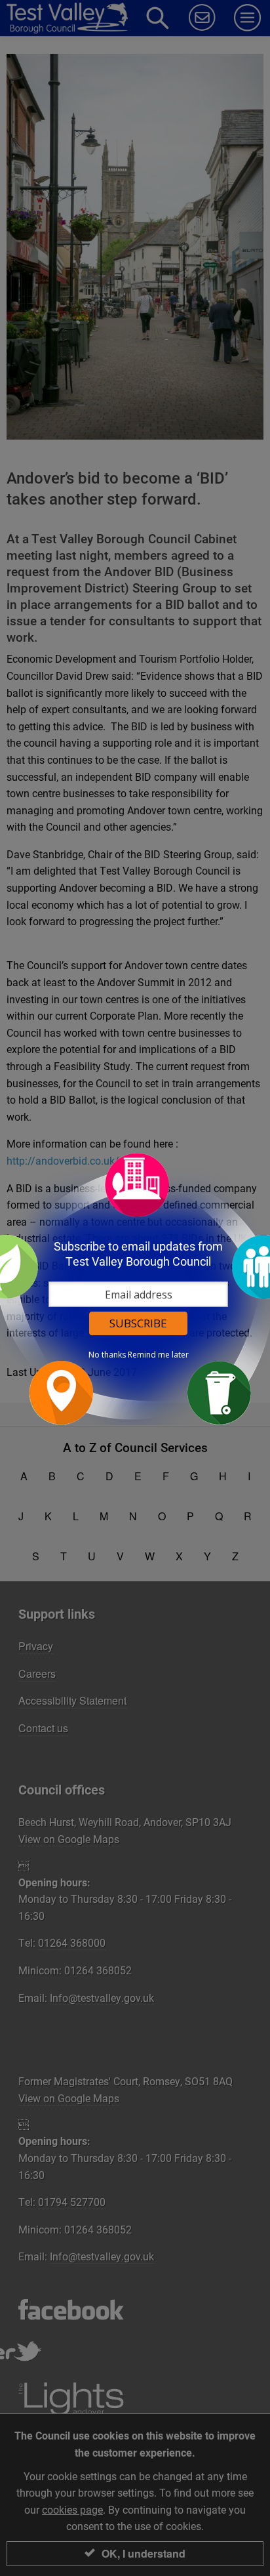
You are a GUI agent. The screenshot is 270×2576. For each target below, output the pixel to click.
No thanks (107, 1355)
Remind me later (158, 1355)
